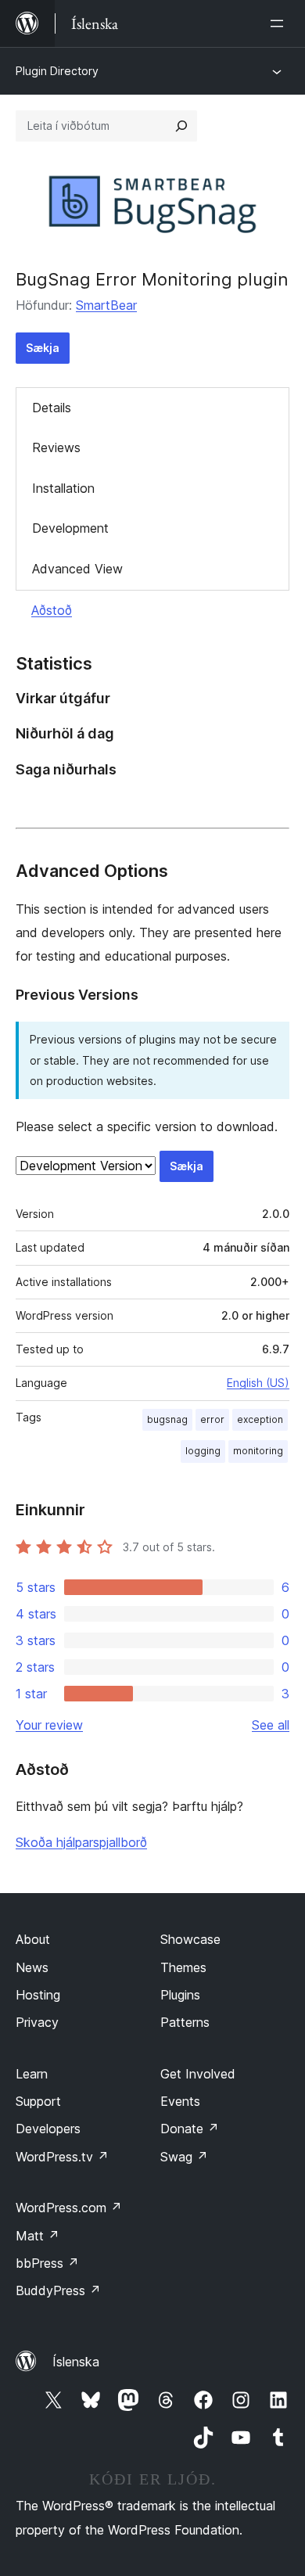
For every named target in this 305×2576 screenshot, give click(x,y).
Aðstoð (52, 610)
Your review (49, 1725)
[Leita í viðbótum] (181, 126)
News (32, 1967)
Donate (190, 2129)
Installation (63, 488)
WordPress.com (69, 2208)
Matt (38, 2236)
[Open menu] (280, 23)
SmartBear (106, 305)
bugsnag (167, 1419)
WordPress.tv (62, 2157)
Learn (32, 2074)
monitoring (258, 1451)
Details (52, 408)
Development (70, 528)
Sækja (43, 348)
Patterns (185, 2022)
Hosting (38, 1995)
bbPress (47, 2263)
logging (203, 1451)
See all (271, 1725)
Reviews (56, 447)
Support (38, 2101)
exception (260, 1419)
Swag (184, 2157)
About (33, 1939)
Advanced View (77, 569)
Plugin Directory (57, 71)
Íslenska (76, 2362)
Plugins (180, 1995)
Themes (183, 1967)
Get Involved (198, 2074)
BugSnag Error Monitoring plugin (152, 279)
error (212, 1419)
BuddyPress (58, 2290)
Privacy (37, 2022)
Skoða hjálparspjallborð (81, 1842)
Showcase (190, 1939)
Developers (48, 2129)
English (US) (258, 1383)
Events (180, 2101)
